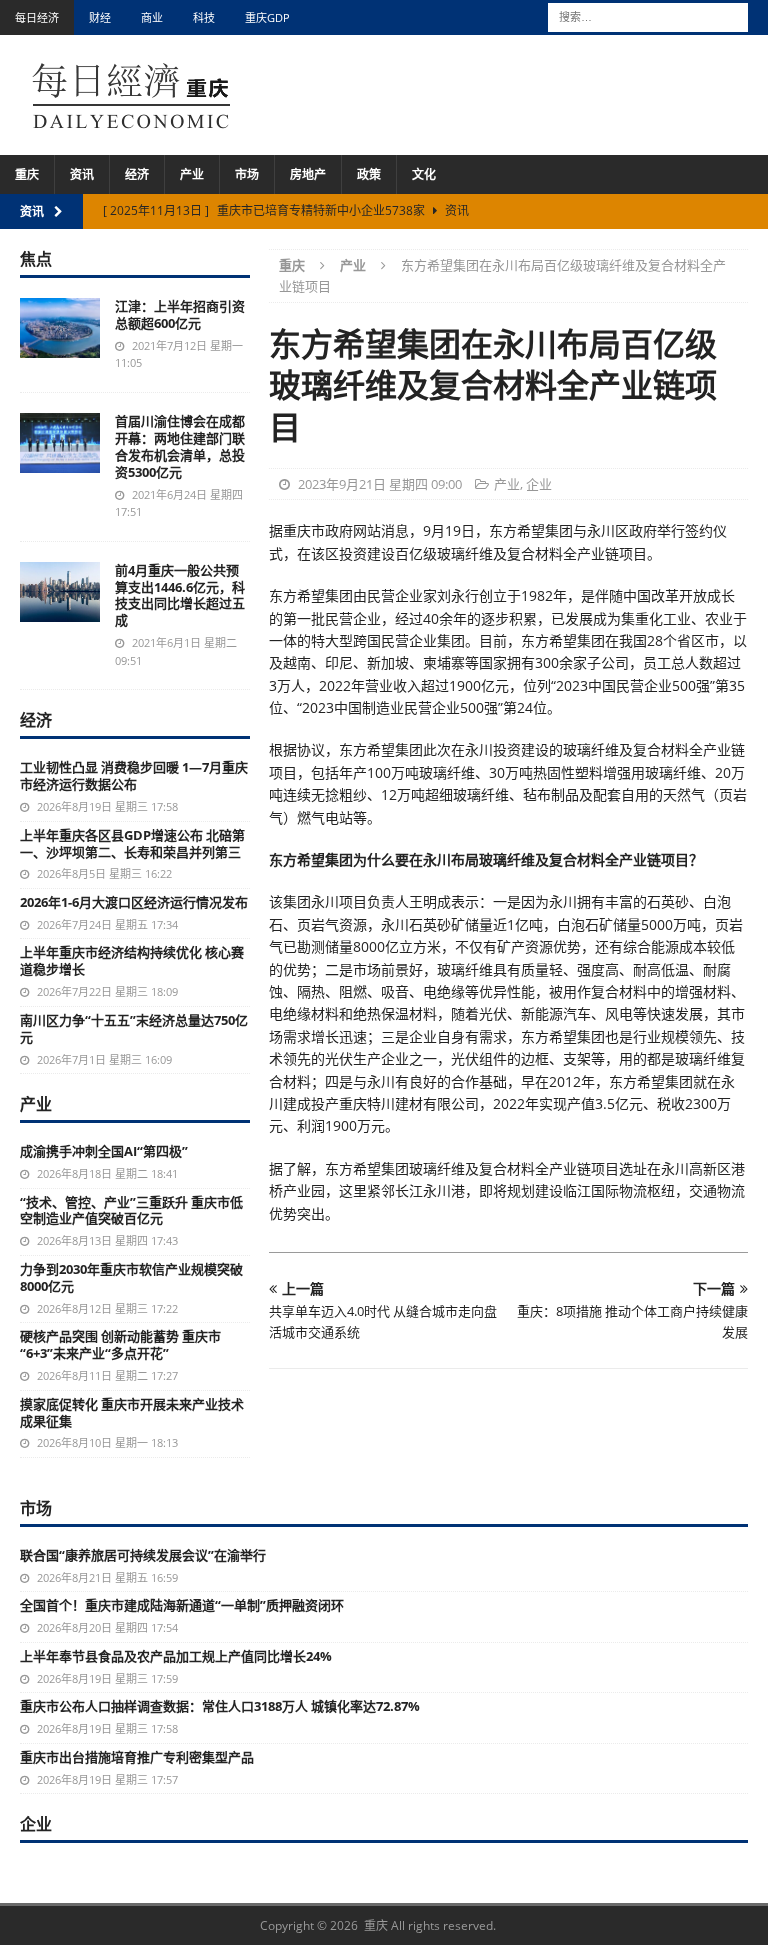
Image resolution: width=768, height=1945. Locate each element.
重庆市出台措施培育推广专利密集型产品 (137, 1757)
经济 (137, 174)
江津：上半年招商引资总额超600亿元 (180, 314)
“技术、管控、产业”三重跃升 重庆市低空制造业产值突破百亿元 (131, 1210)
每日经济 (37, 17)
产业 (192, 174)
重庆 (27, 174)
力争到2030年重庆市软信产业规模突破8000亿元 (131, 1277)
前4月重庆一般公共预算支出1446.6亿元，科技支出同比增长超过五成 (180, 595)
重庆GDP (267, 17)
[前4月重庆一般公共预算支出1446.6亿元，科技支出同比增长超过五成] (60, 592)
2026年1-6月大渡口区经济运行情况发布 (134, 902)
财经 (100, 17)
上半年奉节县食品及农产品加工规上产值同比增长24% (176, 1656)
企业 (539, 484)
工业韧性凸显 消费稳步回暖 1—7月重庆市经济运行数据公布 (134, 775)
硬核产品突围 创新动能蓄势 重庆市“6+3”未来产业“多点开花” (120, 1344)
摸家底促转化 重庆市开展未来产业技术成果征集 (132, 1412)
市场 (247, 174)
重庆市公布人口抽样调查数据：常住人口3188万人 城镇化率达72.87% (220, 1706)
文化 (424, 174)
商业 (152, 17)
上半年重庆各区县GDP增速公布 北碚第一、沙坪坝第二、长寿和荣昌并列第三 (132, 843)
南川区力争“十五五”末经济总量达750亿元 (134, 1028)
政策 (369, 174)
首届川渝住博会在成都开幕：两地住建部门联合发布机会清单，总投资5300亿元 (180, 446)
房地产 (308, 174)
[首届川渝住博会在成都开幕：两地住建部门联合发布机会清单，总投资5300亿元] (60, 443)
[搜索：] (648, 15)
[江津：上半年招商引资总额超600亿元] (60, 328)
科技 (204, 17)
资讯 (82, 174)
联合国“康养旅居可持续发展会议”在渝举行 (143, 1555)
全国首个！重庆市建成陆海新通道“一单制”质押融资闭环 (182, 1605)
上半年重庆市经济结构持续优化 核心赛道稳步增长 (132, 960)
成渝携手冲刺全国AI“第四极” (104, 1151)
